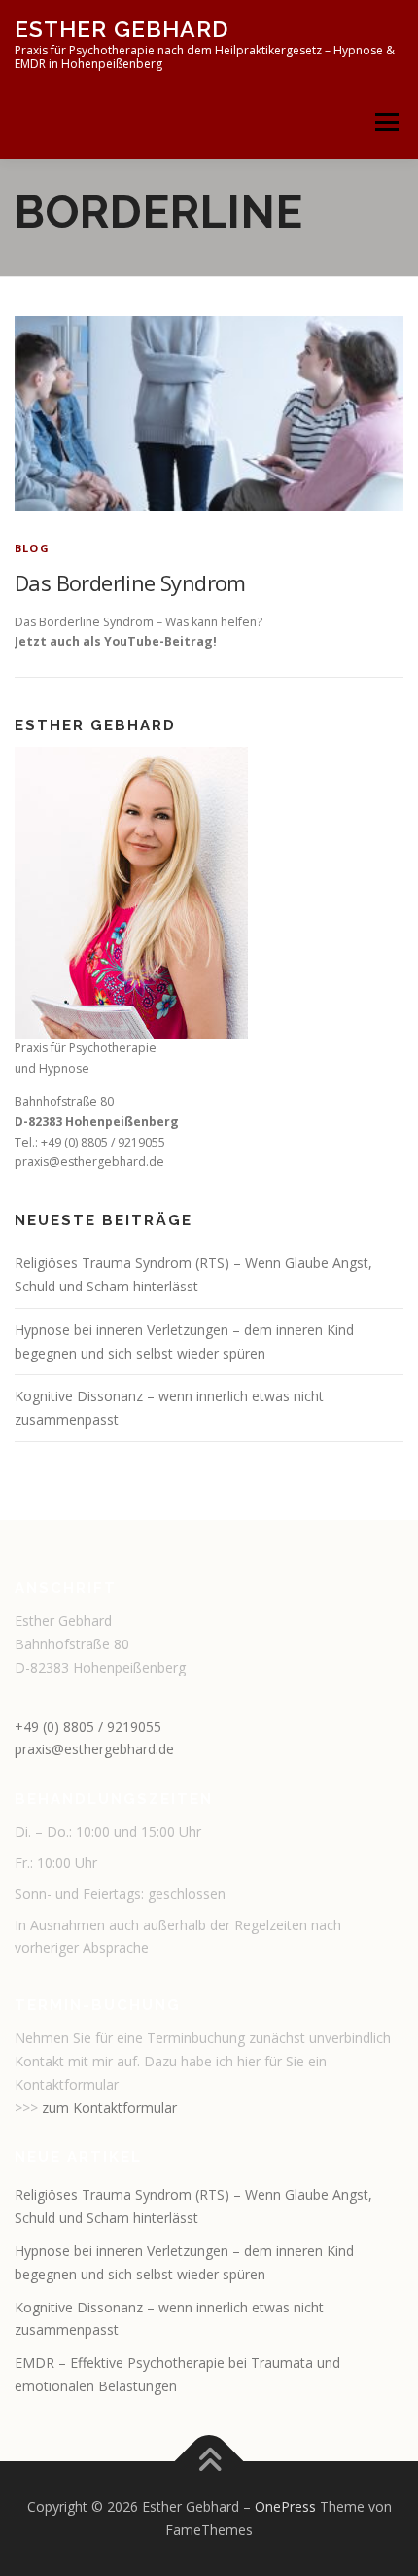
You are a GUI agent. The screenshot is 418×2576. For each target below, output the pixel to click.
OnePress (285, 2506)
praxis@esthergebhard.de (94, 1749)
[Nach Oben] (209, 2462)
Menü (385, 122)
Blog (32, 548)
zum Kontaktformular (109, 2108)
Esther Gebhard (122, 29)
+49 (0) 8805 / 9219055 (88, 1727)
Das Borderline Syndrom (130, 582)
